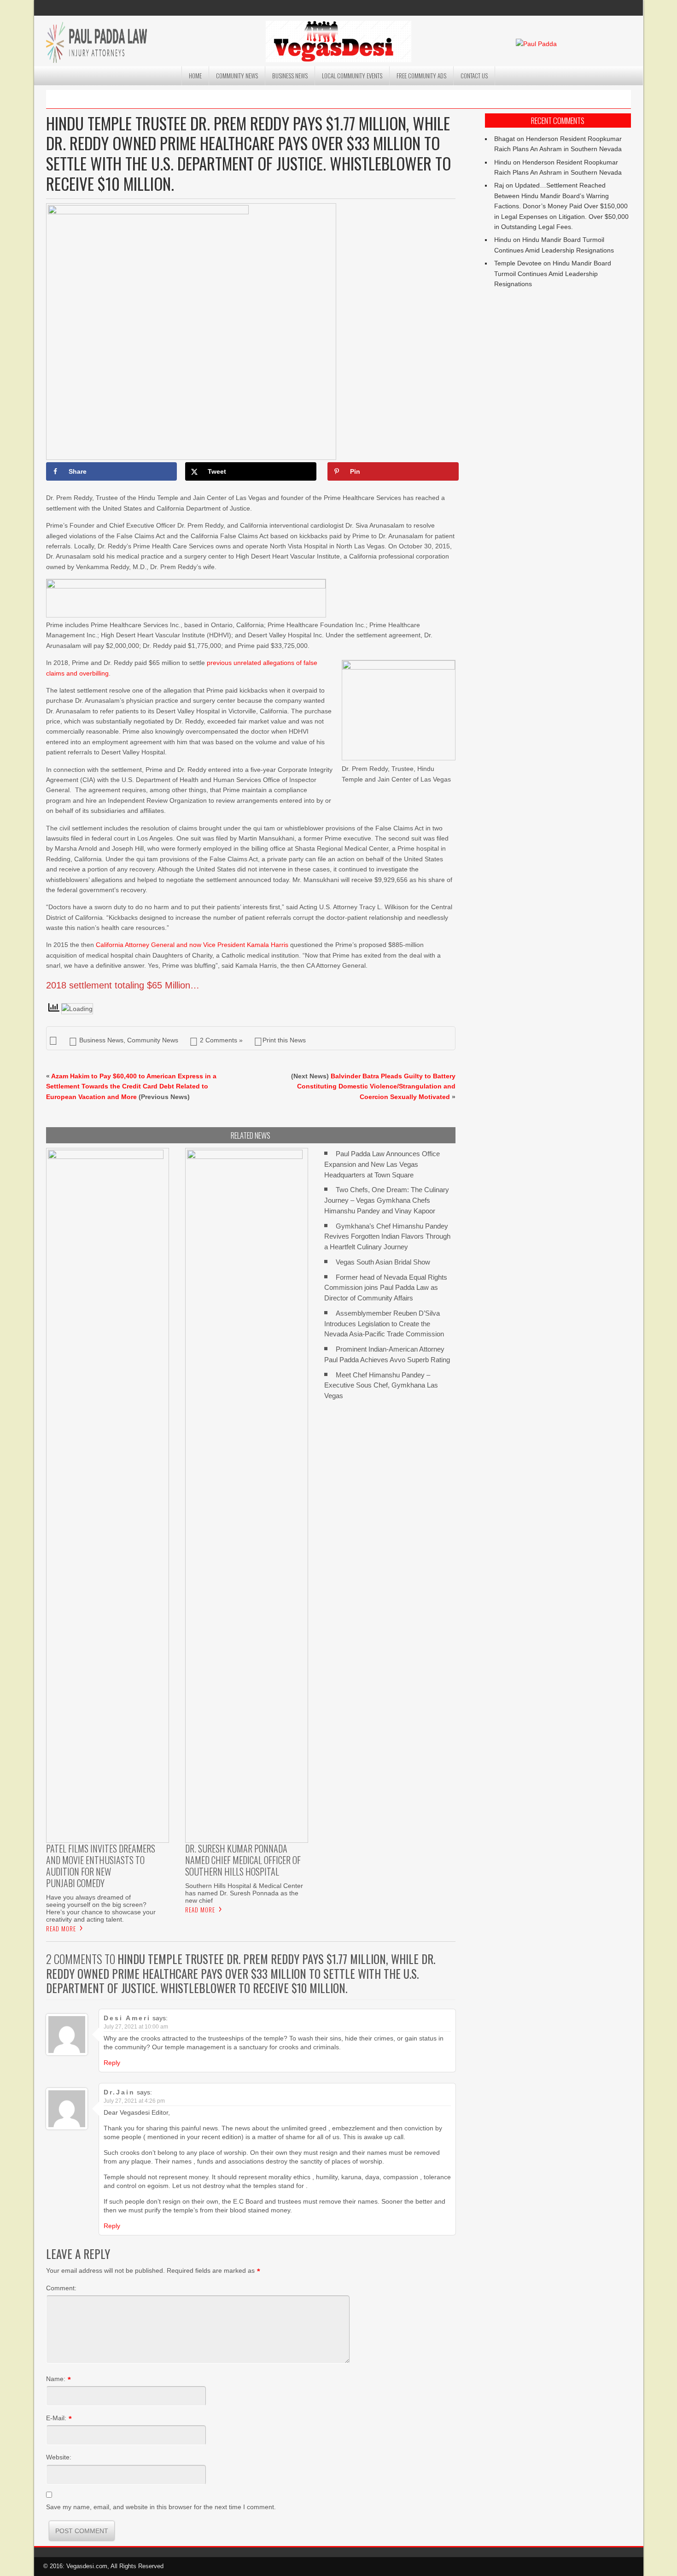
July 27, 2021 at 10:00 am (136, 2027)
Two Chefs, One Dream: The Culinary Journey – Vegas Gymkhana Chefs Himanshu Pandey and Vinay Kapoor (387, 1200)
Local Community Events (352, 76)
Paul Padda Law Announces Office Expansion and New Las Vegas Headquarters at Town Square (382, 1164)
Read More (61, 1929)
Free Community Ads (421, 76)
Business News (290, 76)
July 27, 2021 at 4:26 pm (134, 2101)
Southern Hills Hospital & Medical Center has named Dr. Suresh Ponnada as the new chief (244, 1893)
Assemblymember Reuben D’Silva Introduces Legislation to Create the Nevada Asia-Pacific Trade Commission (384, 1324)
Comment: (61, 2288)
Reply (112, 2063)
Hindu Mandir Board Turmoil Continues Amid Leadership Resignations (553, 273)
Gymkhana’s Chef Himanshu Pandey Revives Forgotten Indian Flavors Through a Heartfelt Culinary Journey (387, 1237)
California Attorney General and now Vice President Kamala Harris (192, 945)
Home (195, 76)
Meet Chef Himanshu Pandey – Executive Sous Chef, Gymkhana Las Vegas (381, 1385)
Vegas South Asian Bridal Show (383, 1262)
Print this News (284, 1040)
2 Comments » (221, 1040)
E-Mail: (56, 2418)
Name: (56, 2379)
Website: (59, 2457)
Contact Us (474, 76)
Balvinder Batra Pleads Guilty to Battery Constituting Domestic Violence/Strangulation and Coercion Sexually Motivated (376, 1086)
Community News (237, 76)
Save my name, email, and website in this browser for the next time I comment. (161, 2507)
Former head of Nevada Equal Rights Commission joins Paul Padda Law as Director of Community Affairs (386, 1288)
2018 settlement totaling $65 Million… (123, 985)
